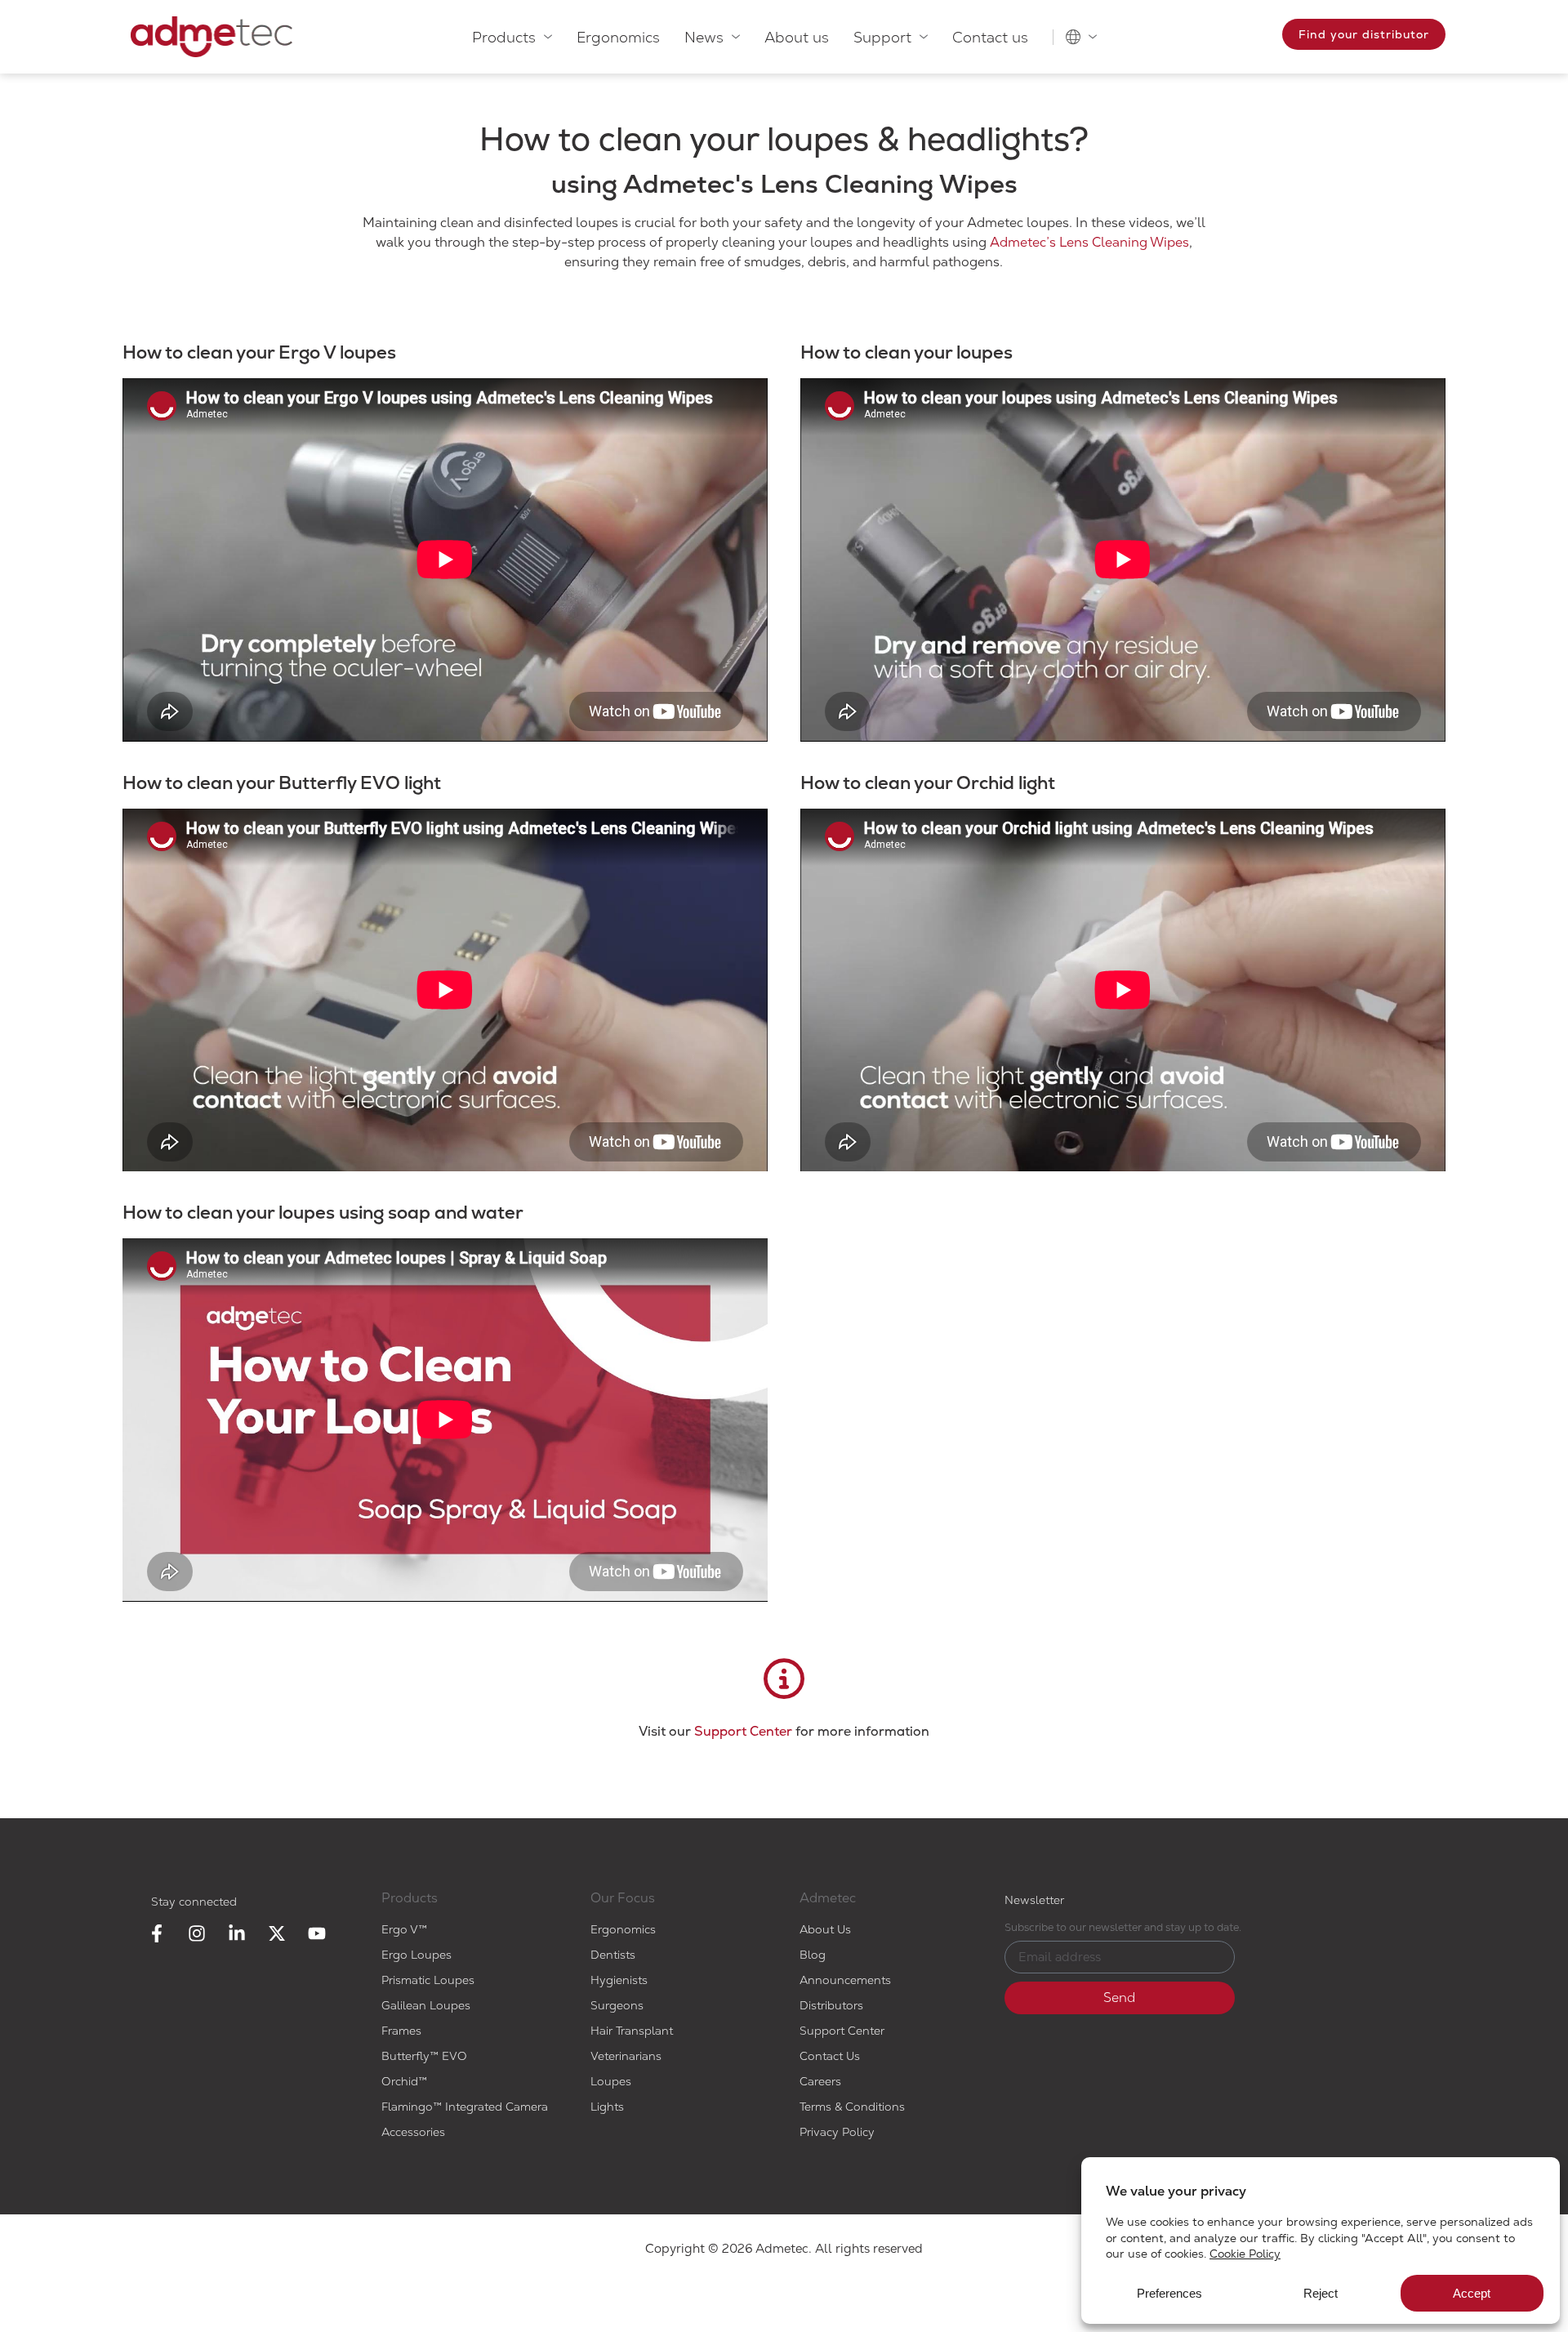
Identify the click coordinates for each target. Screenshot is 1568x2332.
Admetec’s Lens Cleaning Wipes (1089, 242)
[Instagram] (197, 1933)
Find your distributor (1364, 34)
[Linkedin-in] (237, 1933)
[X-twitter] (277, 1933)
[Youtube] (317, 1933)
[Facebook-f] (157, 1933)
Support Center (743, 1731)
